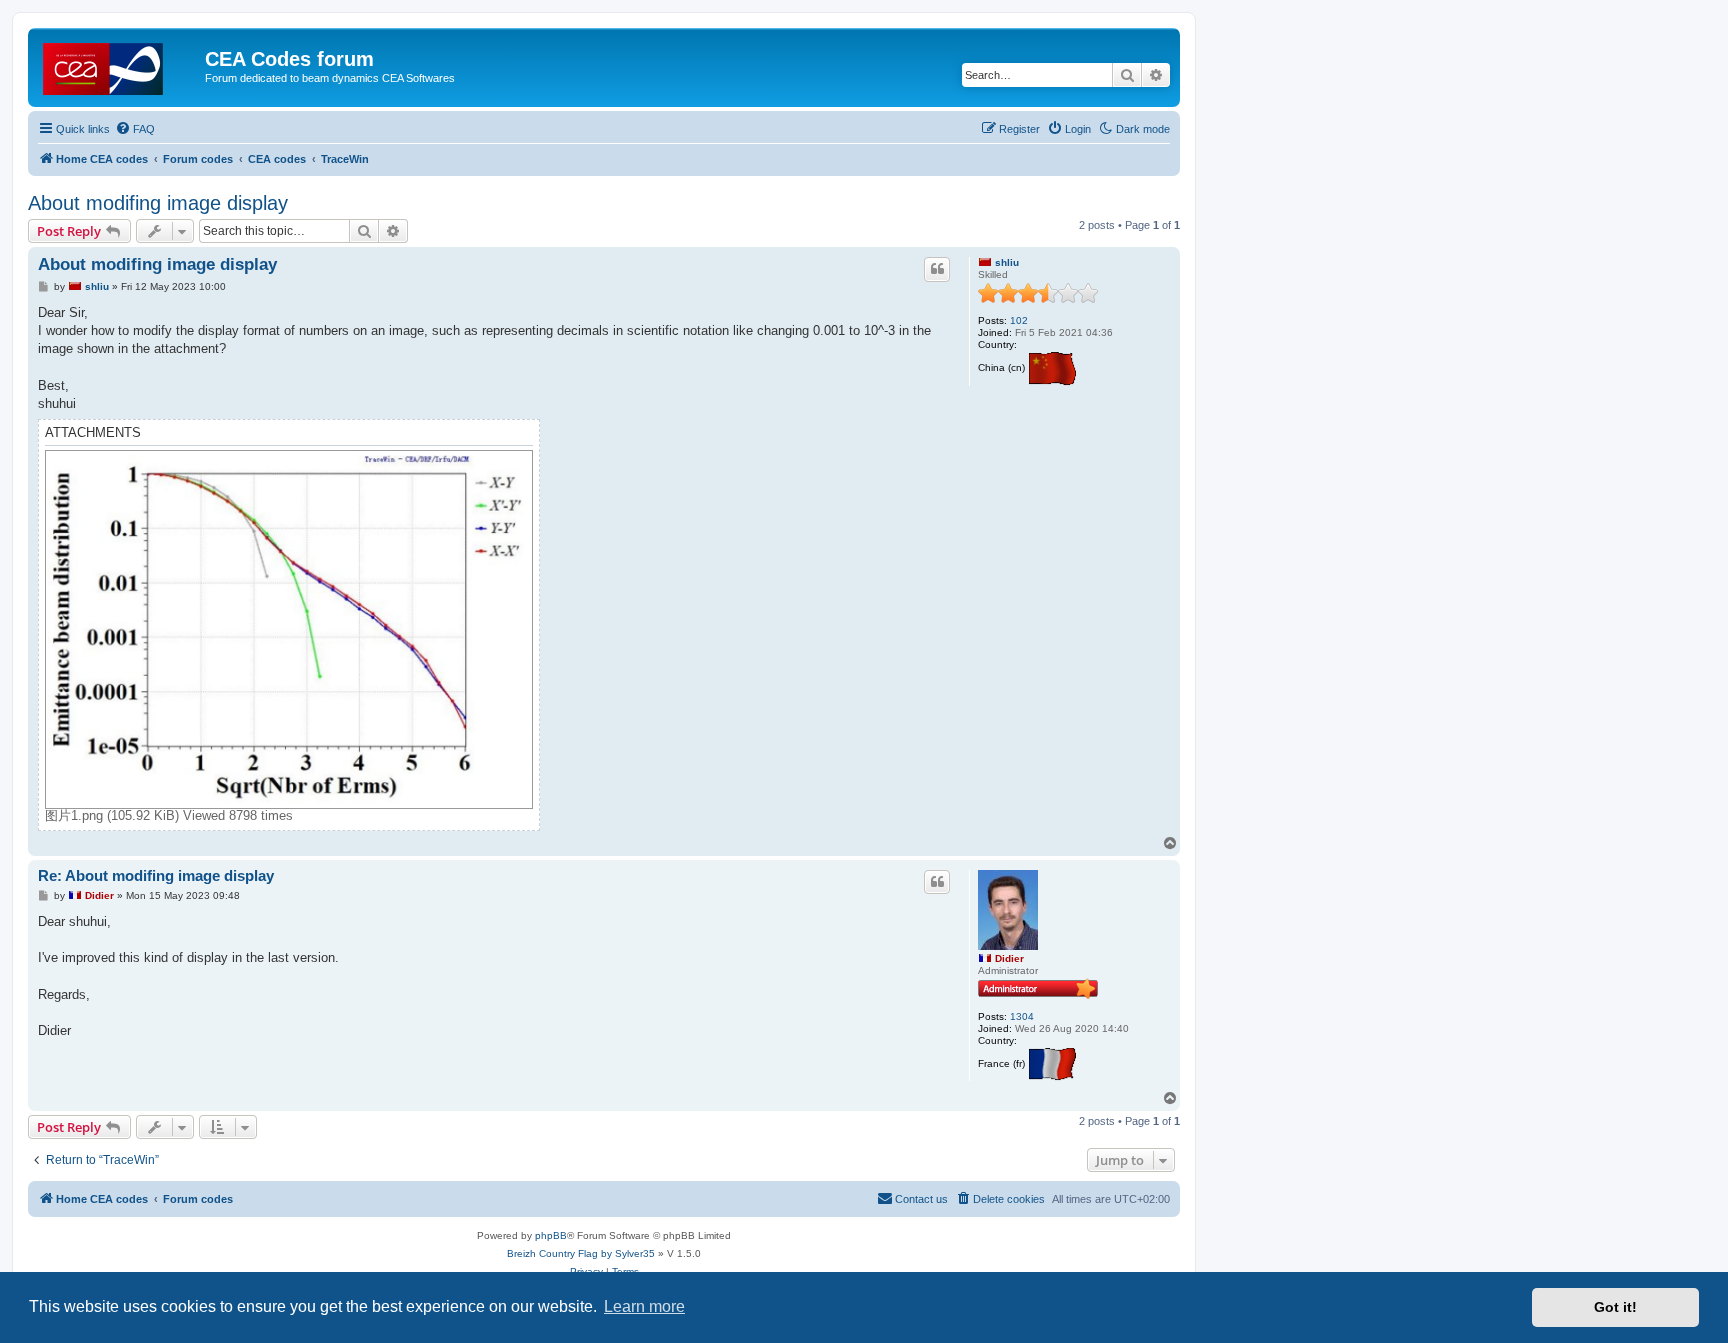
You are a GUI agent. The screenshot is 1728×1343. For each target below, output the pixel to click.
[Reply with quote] (937, 269)
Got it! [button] (1615, 1307)
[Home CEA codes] (119, 65)
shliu (1007, 262)
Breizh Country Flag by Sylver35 (581, 1253)
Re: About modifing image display (156, 875)
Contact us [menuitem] (921, 1199)
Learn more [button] (644, 1306)
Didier (1009, 958)
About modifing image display (158, 203)
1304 (1022, 1016)
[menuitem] (135, 129)
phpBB (551, 1235)
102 (1019, 320)
